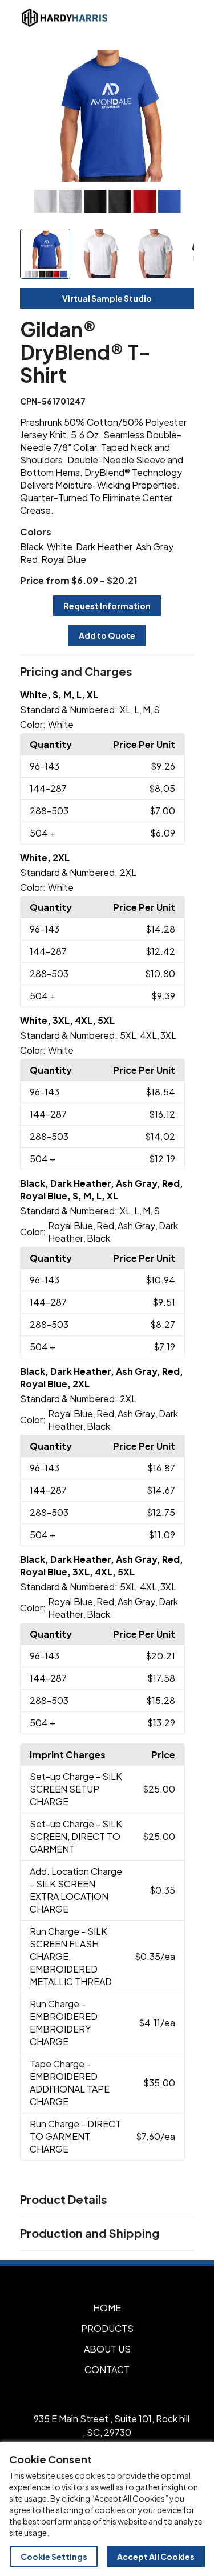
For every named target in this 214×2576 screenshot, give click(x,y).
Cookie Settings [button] (54, 2557)
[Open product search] (156, 18)
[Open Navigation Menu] (180, 18)
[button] (107, 672)
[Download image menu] (179, 59)
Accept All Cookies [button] (156, 2557)
